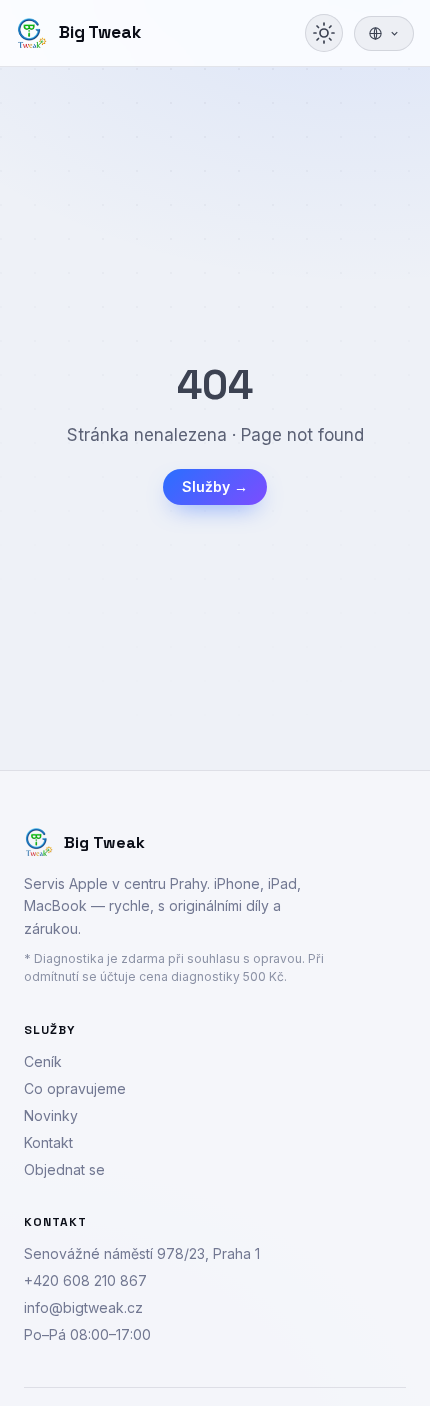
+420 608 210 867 (85, 1280)
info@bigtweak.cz (83, 1307)
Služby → (215, 486)
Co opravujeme (75, 1088)
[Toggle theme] (324, 33)
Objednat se (64, 1169)
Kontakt (48, 1142)
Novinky (51, 1115)
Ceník (43, 1061)
